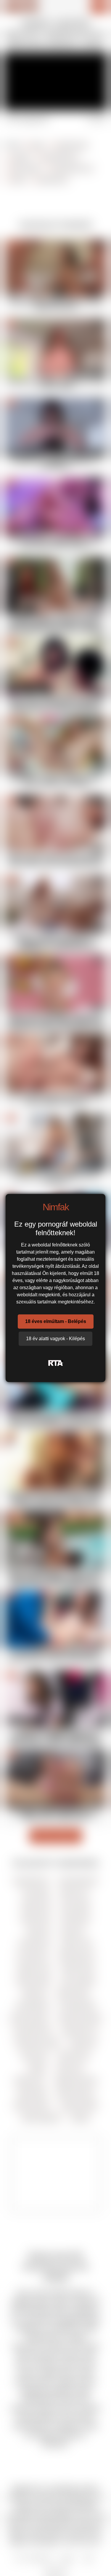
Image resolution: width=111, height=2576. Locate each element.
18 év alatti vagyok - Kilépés (55, 1339)
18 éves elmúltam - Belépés (56, 1321)
